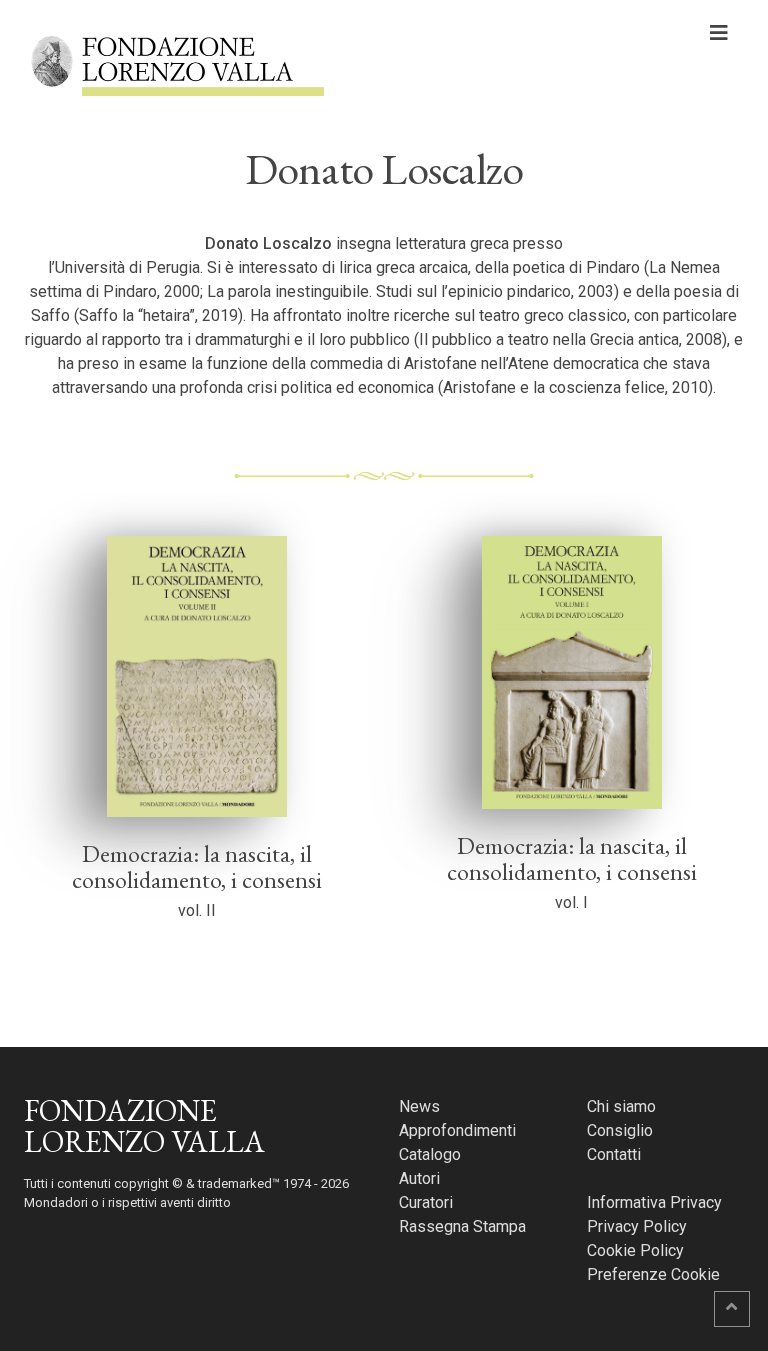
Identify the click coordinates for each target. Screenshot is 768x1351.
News (419, 1106)
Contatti (614, 1154)
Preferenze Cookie (653, 1274)
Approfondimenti (457, 1130)
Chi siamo (621, 1106)
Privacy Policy (637, 1226)
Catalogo (430, 1154)
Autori (419, 1178)
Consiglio (620, 1130)
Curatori (426, 1202)
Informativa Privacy (654, 1202)
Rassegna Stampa (462, 1226)
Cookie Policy (635, 1250)
